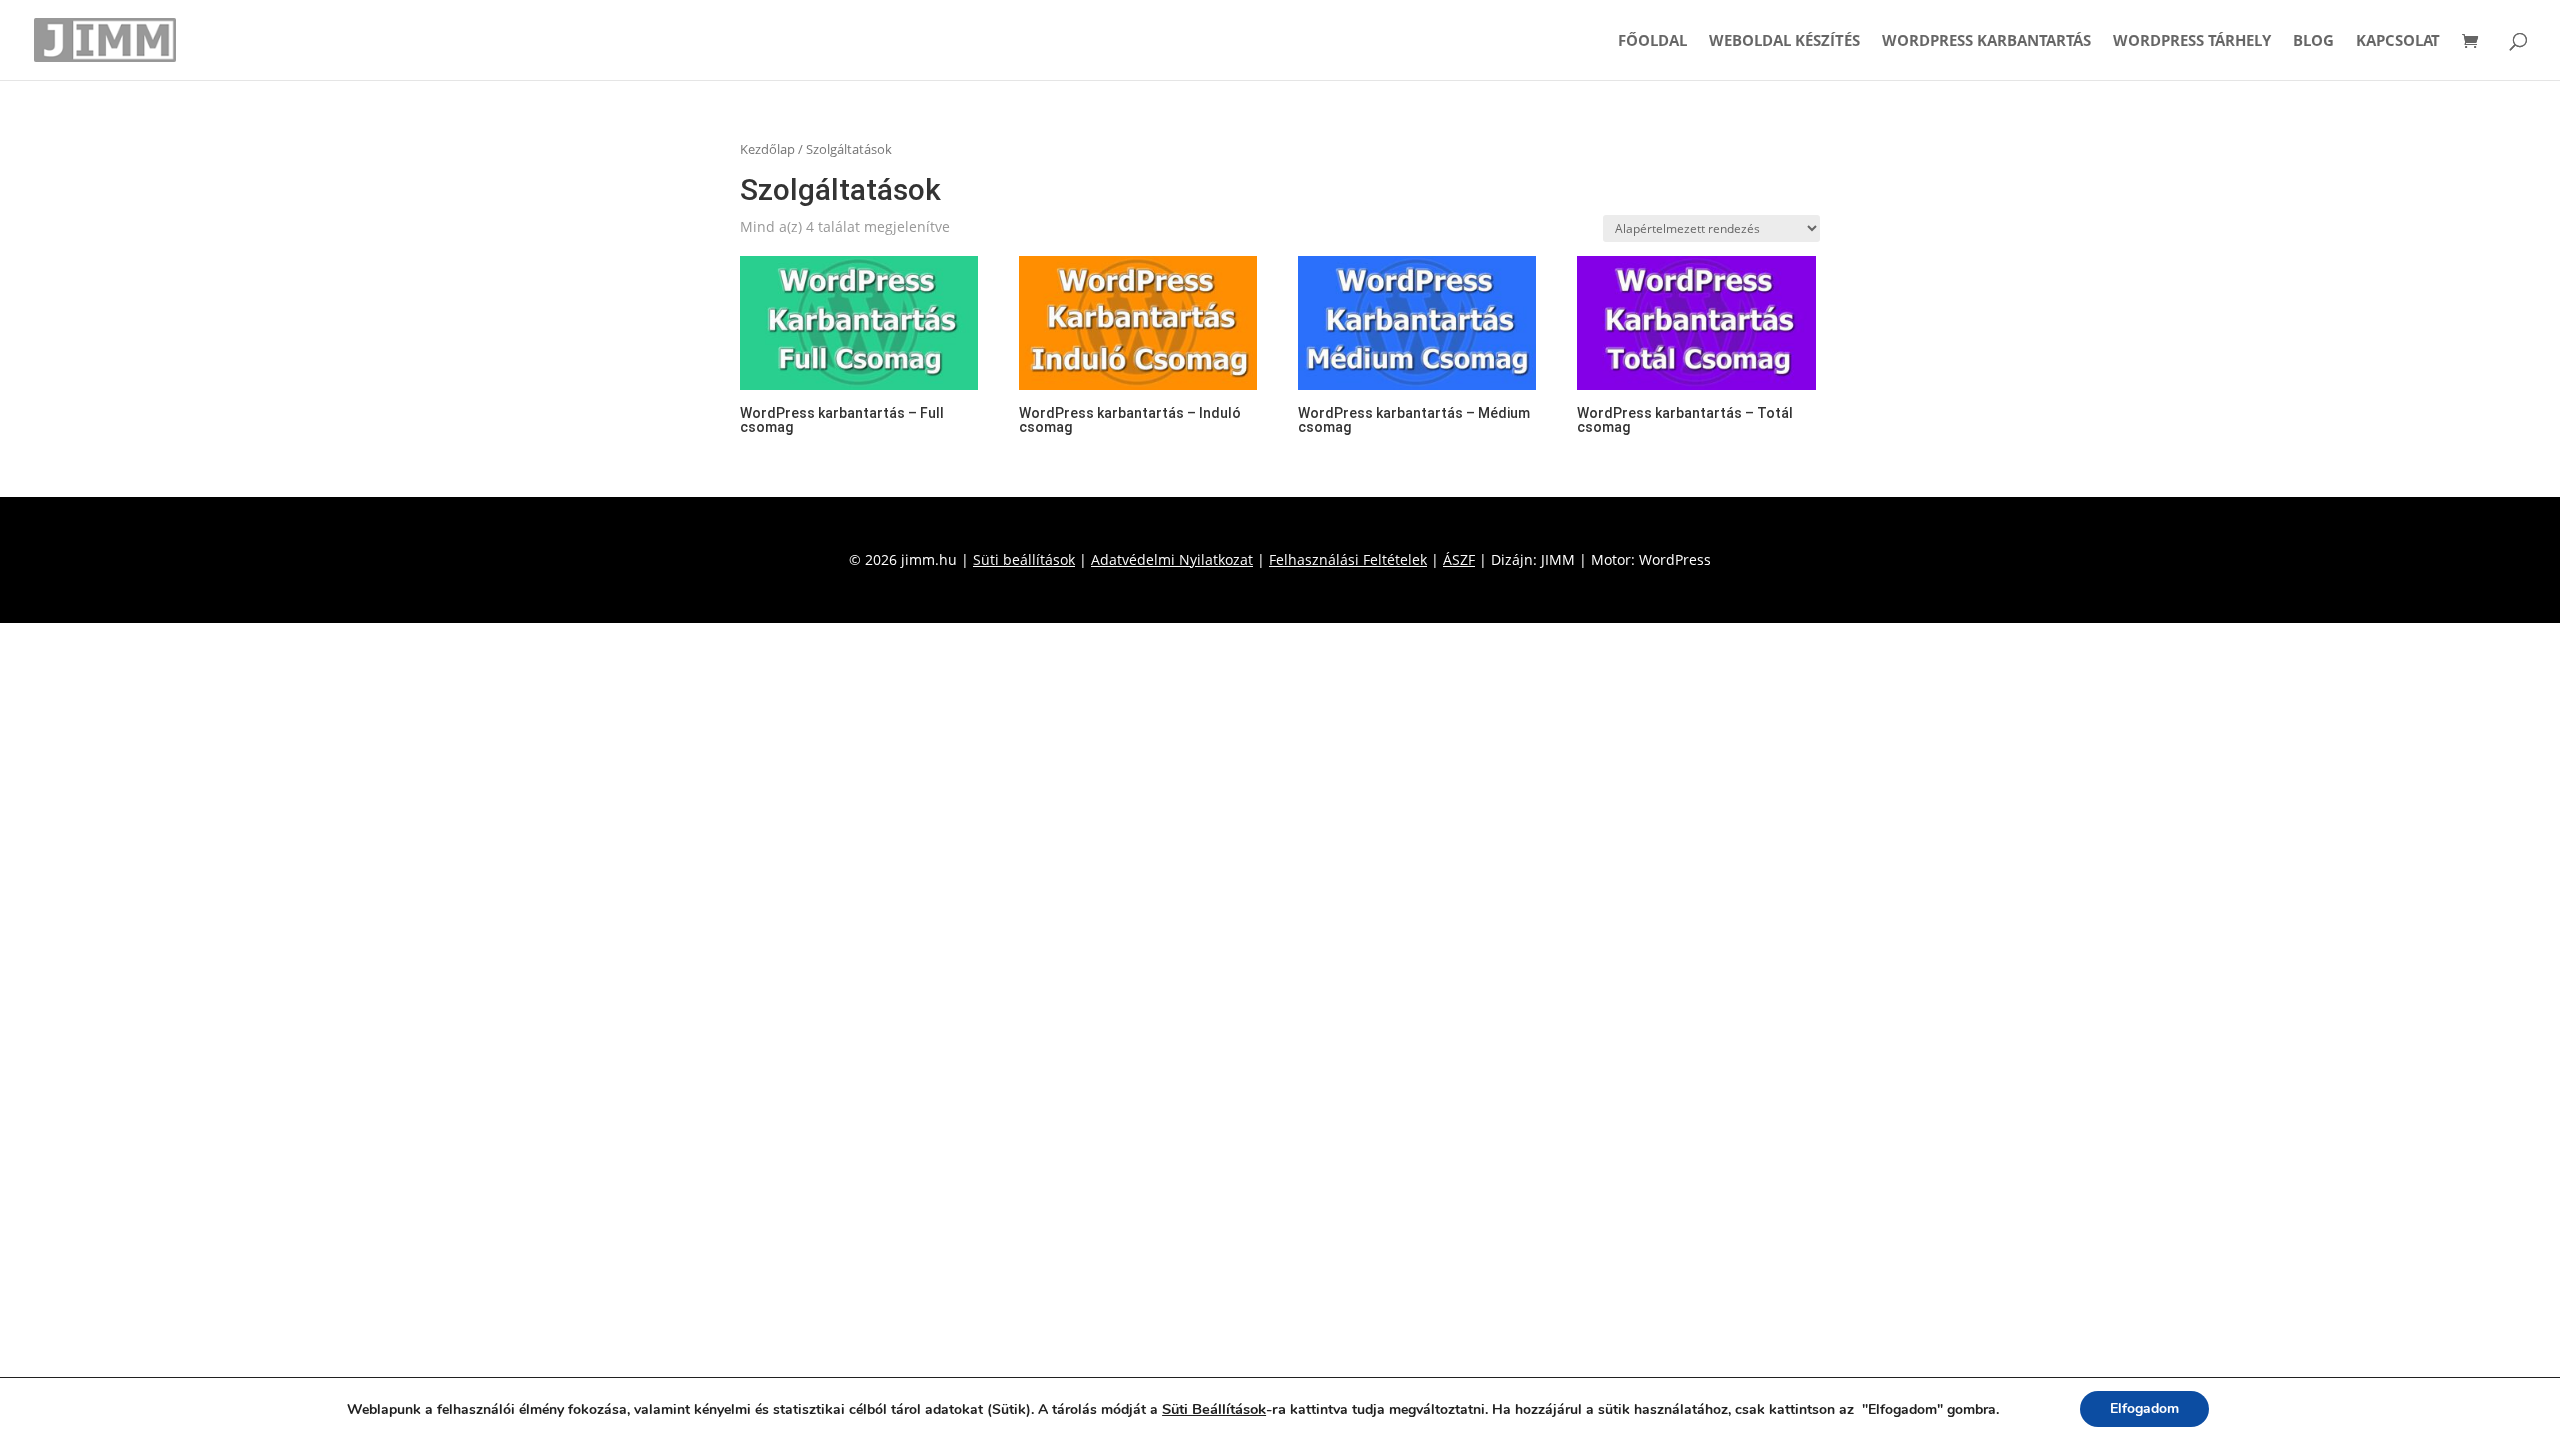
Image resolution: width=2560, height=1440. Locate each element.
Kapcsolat (2398, 41)
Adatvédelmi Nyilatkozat (1172, 559)
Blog (2313, 41)
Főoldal (1652, 41)
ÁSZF (1459, 559)
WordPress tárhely (2192, 41)
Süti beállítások (1024, 559)
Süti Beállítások (1214, 1409)
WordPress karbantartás (1986, 41)
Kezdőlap (767, 149)
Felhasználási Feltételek (1348, 559)
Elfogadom (2144, 1408)
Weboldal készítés (1784, 41)
